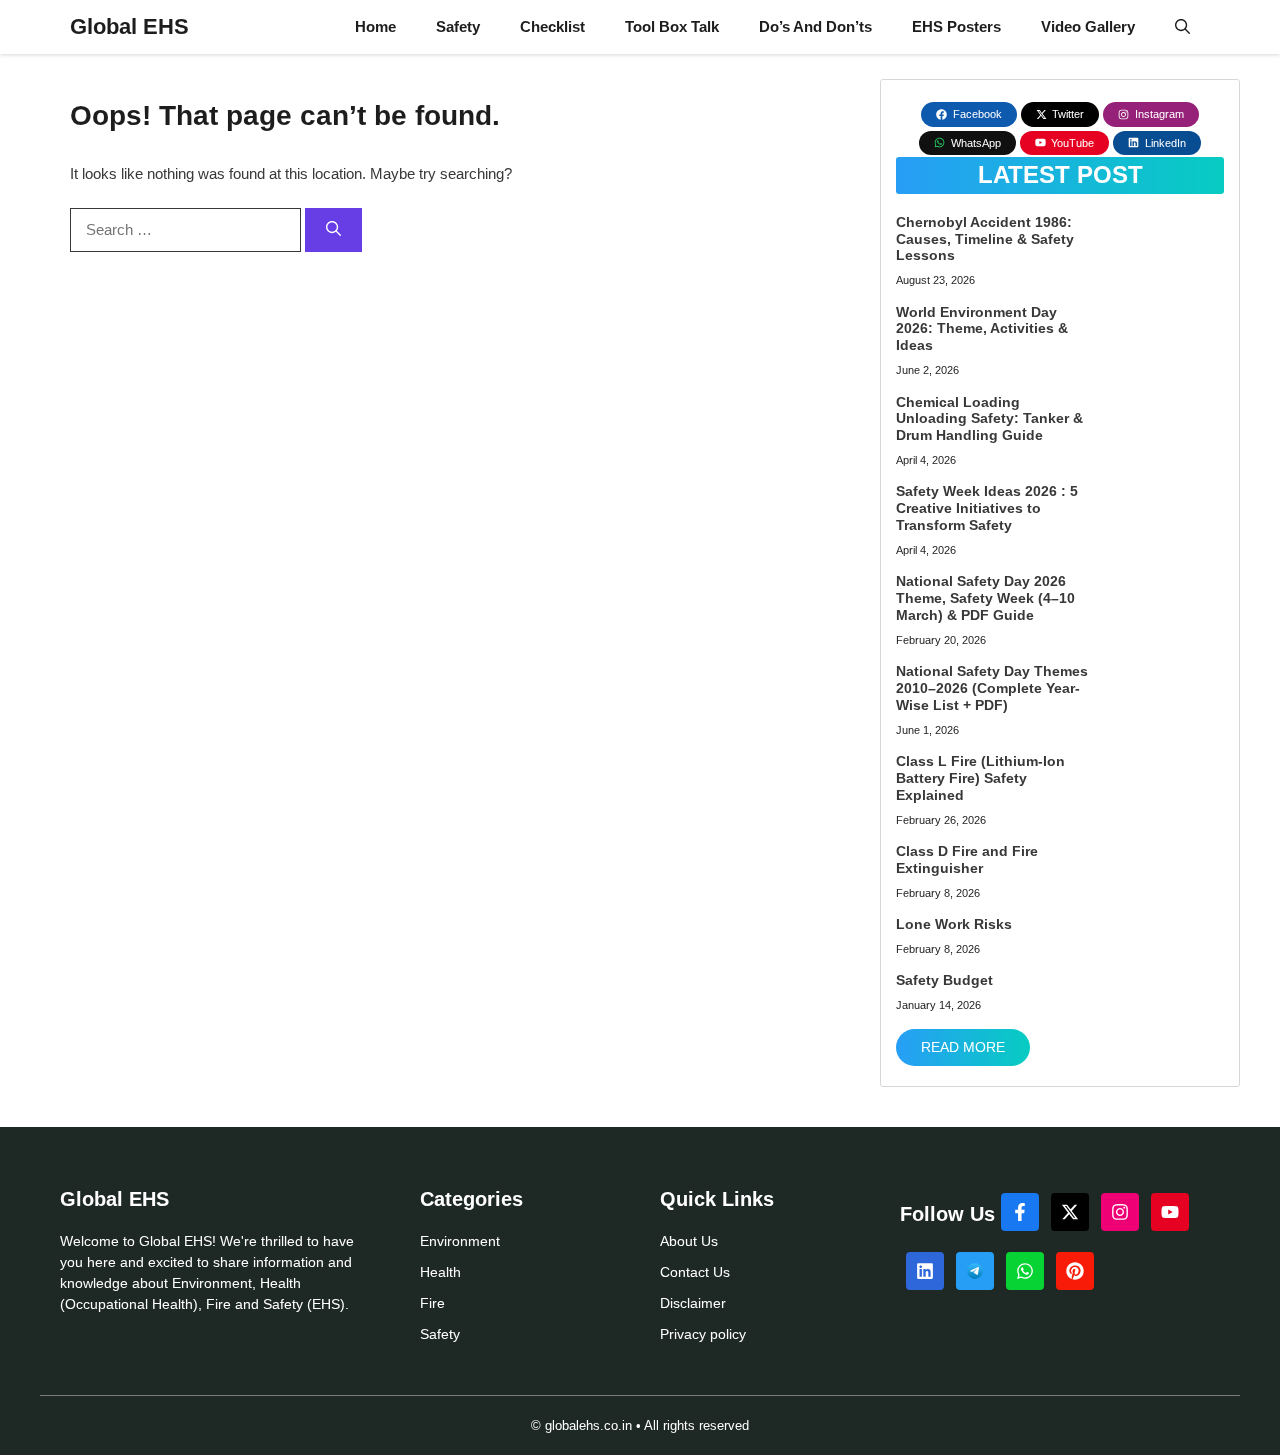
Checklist (552, 26)
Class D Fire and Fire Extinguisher (967, 859)
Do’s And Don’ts (815, 26)
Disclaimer (693, 1303)
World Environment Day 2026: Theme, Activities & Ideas (982, 329)
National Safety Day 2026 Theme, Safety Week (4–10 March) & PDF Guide (985, 598)
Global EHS (129, 26)
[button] (1182, 27)
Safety (458, 26)
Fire (432, 1303)
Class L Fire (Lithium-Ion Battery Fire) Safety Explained (980, 778)
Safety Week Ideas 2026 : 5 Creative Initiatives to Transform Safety (987, 508)
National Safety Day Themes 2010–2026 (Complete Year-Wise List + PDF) (992, 688)
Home (375, 26)
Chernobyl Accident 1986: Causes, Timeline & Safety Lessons (985, 239)
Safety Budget (944, 980)
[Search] (333, 230)
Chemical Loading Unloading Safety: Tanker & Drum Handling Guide (989, 419)
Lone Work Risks (954, 924)
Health (440, 1272)
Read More (963, 1047)
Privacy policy (703, 1334)
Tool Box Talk (672, 26)
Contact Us (695, 1272)
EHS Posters (956, 26)
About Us (689, 1241)
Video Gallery (1088, 26)
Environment (460, 1241)
